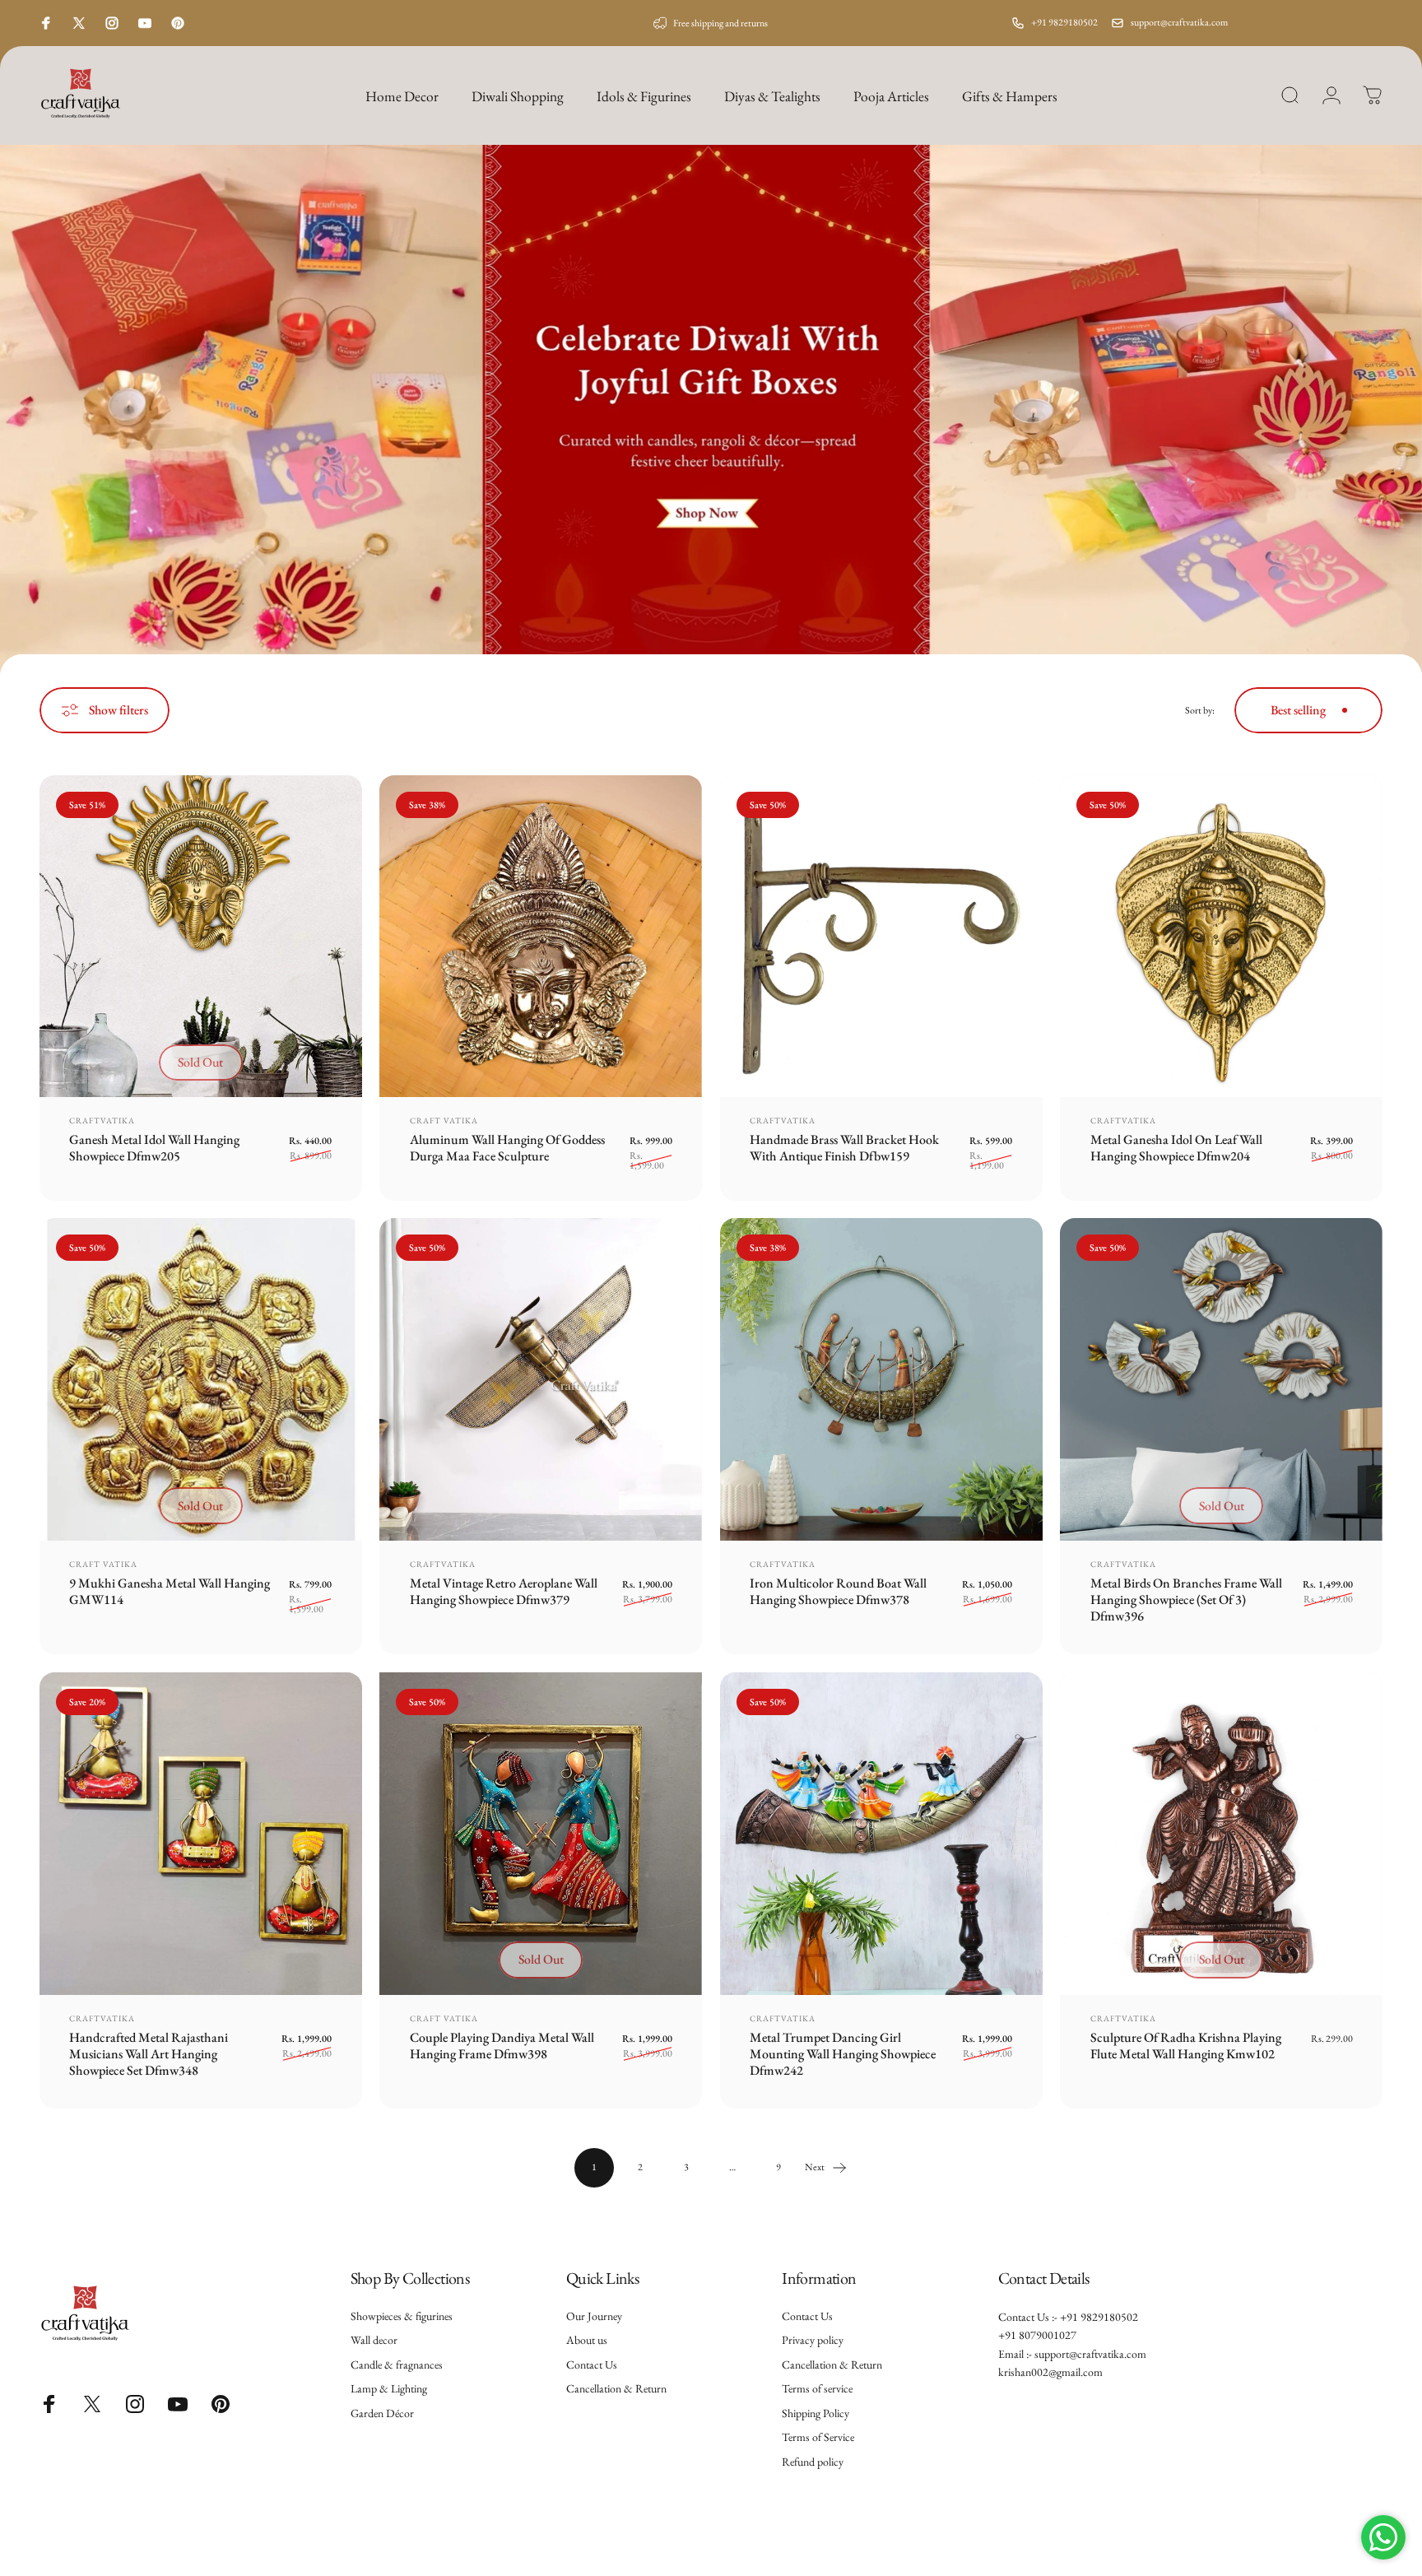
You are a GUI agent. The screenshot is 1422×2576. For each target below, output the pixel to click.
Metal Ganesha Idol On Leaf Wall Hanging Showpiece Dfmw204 (1176, 1148)
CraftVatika (102, 1121)
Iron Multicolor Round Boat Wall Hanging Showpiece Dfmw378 (838, 1591)
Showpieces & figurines (402, 2316)
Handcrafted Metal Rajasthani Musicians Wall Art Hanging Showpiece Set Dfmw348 (149, 2054)
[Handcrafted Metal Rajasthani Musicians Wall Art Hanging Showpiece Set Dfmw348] (201, 1834)
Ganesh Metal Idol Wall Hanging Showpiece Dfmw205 (154, 1148)
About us (587, 2340)
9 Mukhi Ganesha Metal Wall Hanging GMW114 (170, 1591)
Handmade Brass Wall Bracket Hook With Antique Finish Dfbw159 (844, 1148)
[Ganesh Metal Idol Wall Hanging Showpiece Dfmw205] (201, 937)
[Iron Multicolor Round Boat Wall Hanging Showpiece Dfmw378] (881, 1379)
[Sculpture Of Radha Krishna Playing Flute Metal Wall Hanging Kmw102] (1221, 1834)
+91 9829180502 (1064, 22)
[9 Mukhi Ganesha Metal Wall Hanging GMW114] (201, 1379)
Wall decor (374, 2340)
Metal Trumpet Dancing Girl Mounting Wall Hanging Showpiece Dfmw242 (843, 2054)
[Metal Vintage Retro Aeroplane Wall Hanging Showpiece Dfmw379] (541, 1379)
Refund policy (813, 2462)
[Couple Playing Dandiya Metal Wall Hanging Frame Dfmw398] (541, 1834)
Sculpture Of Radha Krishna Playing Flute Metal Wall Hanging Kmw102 (1186, 2046)
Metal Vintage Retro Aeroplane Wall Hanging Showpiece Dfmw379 (504, 1591)
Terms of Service (818, 2437)
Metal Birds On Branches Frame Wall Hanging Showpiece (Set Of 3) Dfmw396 (1186, 1600)
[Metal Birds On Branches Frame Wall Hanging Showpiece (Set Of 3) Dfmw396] (1221, 1379)
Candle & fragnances (397, 2365)
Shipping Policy (816, 2413)
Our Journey (594, 2316)
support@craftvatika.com (1179, 22)
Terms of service (817, 2389)
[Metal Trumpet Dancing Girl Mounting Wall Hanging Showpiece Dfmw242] (881, 1834)
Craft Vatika (444, 1121)
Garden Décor (382, 2413)
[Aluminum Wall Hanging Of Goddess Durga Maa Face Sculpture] (541, 937)
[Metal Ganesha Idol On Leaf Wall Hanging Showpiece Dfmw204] (1221, 937)
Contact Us (592, 2365)
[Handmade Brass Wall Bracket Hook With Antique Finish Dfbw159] (881, 937)
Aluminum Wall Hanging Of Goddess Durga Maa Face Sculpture (507, 1148)
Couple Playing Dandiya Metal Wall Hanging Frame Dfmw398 (502, 2046)
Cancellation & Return (616, 2389)
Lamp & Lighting (389, 2389)
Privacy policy (813, 2340)
